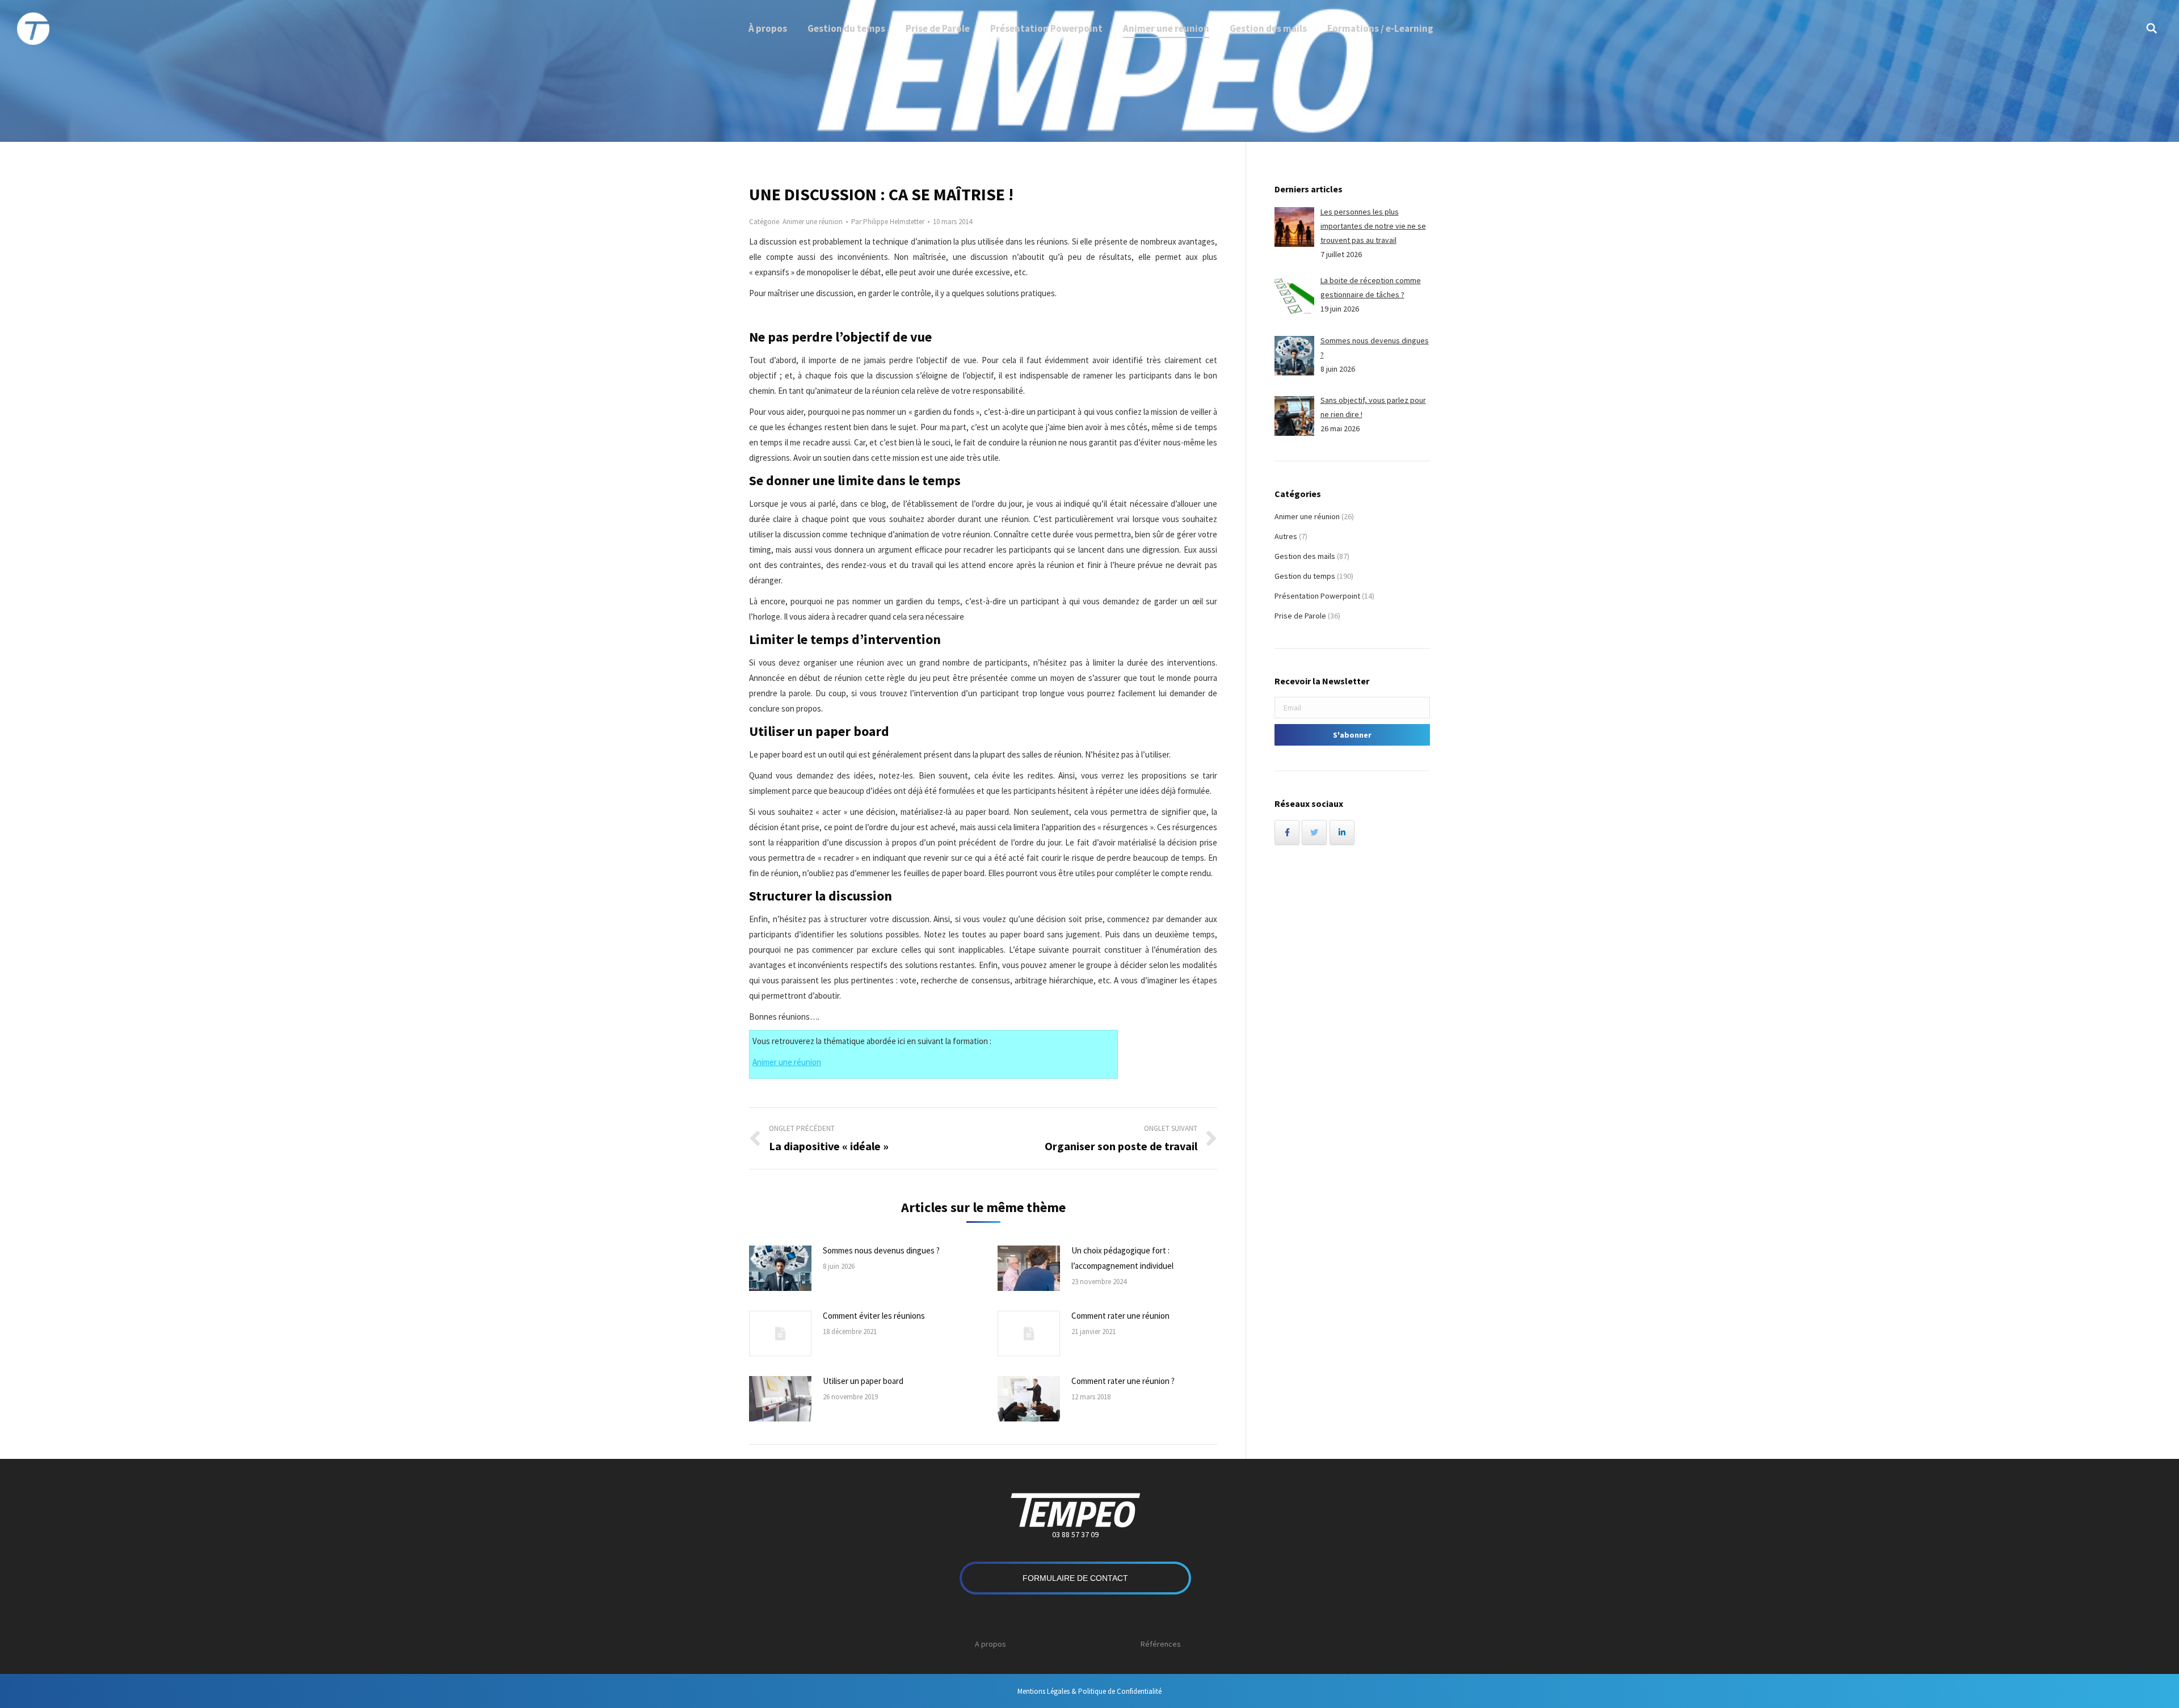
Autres (1286, 536)
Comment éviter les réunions (874, 1316)
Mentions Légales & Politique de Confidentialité (1089, 1691)
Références (1161, 1644)
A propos (990, 1644)
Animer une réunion (813, 222)
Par (888, 222)
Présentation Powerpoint (1317, 596)
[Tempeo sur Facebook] (1287, 832)
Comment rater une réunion (1120, 1316)
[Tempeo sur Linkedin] (1342, 832)
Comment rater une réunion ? (1123, 1381)
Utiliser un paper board (863, 1381)
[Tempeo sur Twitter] (1314, 832)
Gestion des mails (1305, 556)
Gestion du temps (1305, 576)
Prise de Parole (1300, 616)
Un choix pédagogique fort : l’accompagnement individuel (1122, 1258)
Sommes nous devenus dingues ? (881, 1250)
